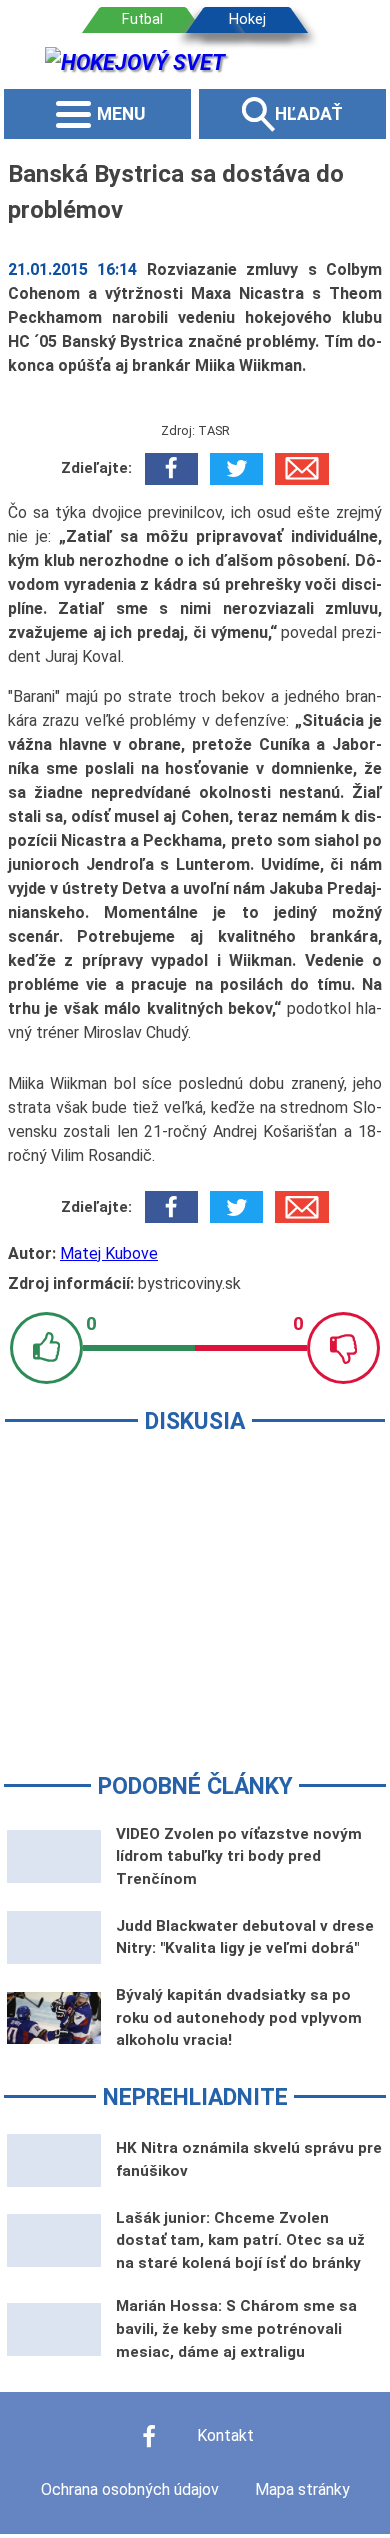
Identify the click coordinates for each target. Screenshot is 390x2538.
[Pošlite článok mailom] (301, 469)
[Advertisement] (195, 1617)
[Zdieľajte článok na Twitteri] (236, 469)
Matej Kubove (109, 1253)
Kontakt (225, 2435)
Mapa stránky (302, 2489)
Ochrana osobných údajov (130, 2489)
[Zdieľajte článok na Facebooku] (171, 469)
